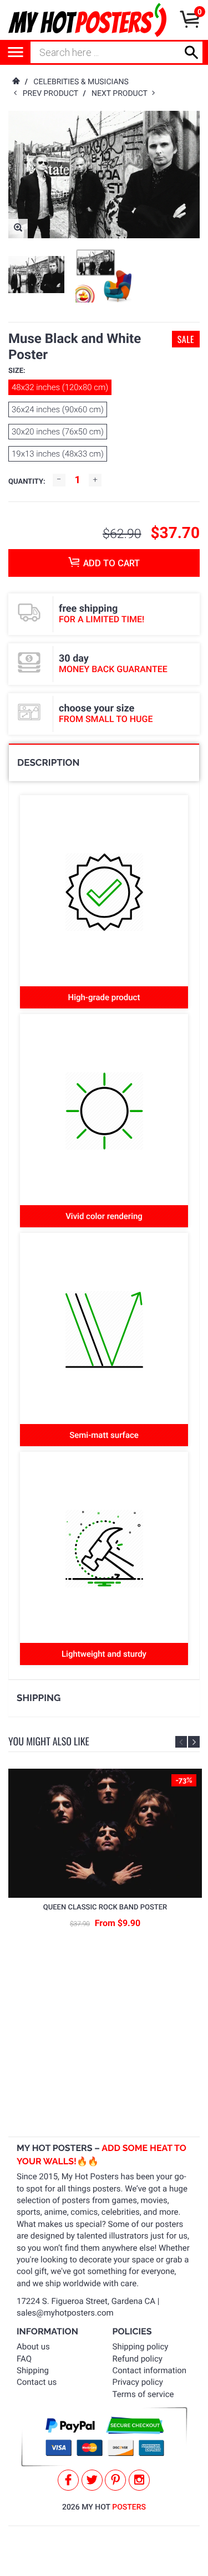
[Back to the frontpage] (16, 82)
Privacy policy (138, 2382)
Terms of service (143, 2394)
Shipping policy (141, 2347)
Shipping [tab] (39, 1698)
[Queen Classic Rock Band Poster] (105, 1833)
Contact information (150, 2370)
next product (122, 94)
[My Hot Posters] (87, 20)
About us (33, 2347)
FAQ (24, 2359)
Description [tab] (48, 762)
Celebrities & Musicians (81, 82)
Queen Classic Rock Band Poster (105, 1907)
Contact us (37, 2382)
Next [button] (194, 1742)
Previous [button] (181, 1742)
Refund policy (138, 2359)
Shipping (33, 2370)
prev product (53, 94)
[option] (36, 275)
